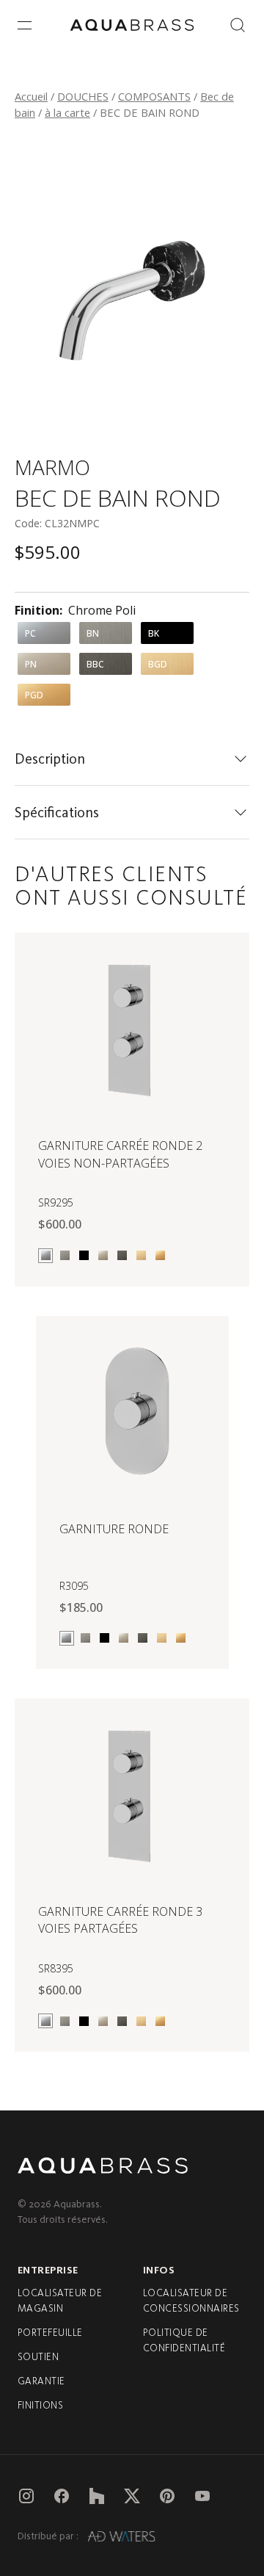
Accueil (31, 96)
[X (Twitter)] (132, 2496)
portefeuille (50, 2333)
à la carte (67, 112)
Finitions (40, 2405)
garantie (41, 2381)
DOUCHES (83, 96)
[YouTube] (202, 2496)
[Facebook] (62, 2496)
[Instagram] (26, 2496)
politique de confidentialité (184, 2340)
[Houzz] (97, 2496)
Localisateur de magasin (60, 2301)
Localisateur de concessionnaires (191, 2301)
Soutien (38, 2357)
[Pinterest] (167, 2496)
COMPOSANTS (154, 96)
